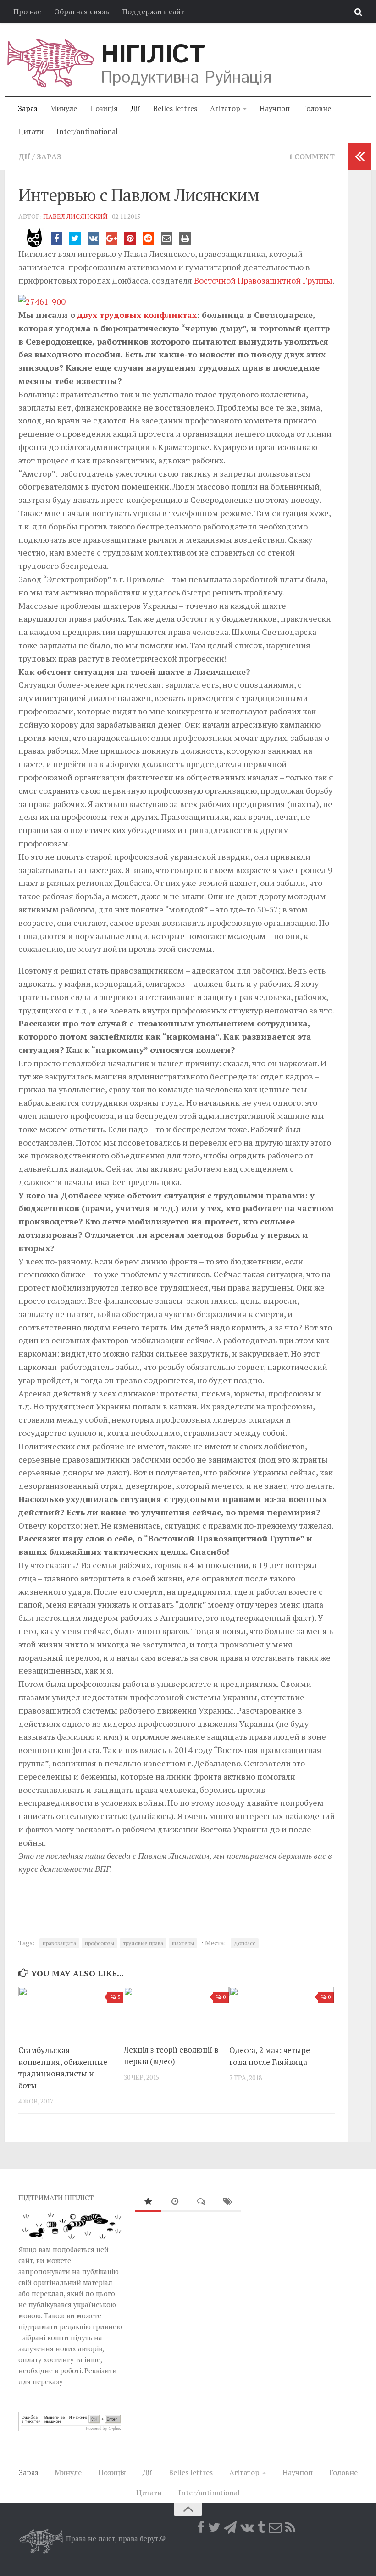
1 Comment (312, 156)
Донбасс (245, 1943)
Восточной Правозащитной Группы (263, 280)
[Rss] (290, 2527)
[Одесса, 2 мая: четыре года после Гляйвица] (282, 2012)
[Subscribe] (275, 2527)
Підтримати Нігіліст (56, 2198)
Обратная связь (82, 11)
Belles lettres (175, 108)
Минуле (64, 108)
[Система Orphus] (71, 2429)
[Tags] (228, 2202)
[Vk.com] (247, 2527)
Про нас (27, 11)
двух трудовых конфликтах (137, 315)
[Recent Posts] (175, 2202)
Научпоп (275, 108)
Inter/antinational (87, 131)
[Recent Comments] (201, 2202)
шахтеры (183, 1943)
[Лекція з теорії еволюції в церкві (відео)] (176, 2012)
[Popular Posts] (149, 2202)
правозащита (59, 1943)
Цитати (31, 131)
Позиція (104, 108)
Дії (135, 108)
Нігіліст (153, 55)
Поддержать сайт (153, 11)
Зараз (28, 108)
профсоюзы (100, 1943)
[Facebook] (201, 2527)
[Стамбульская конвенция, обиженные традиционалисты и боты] (71, 2012)
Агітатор (225, 108)
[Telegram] (230, 2527)
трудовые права (143, 1943)
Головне (317, 108)
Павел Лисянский (75, 216)
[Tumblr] (261, 2527)
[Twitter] (214, 2527)
